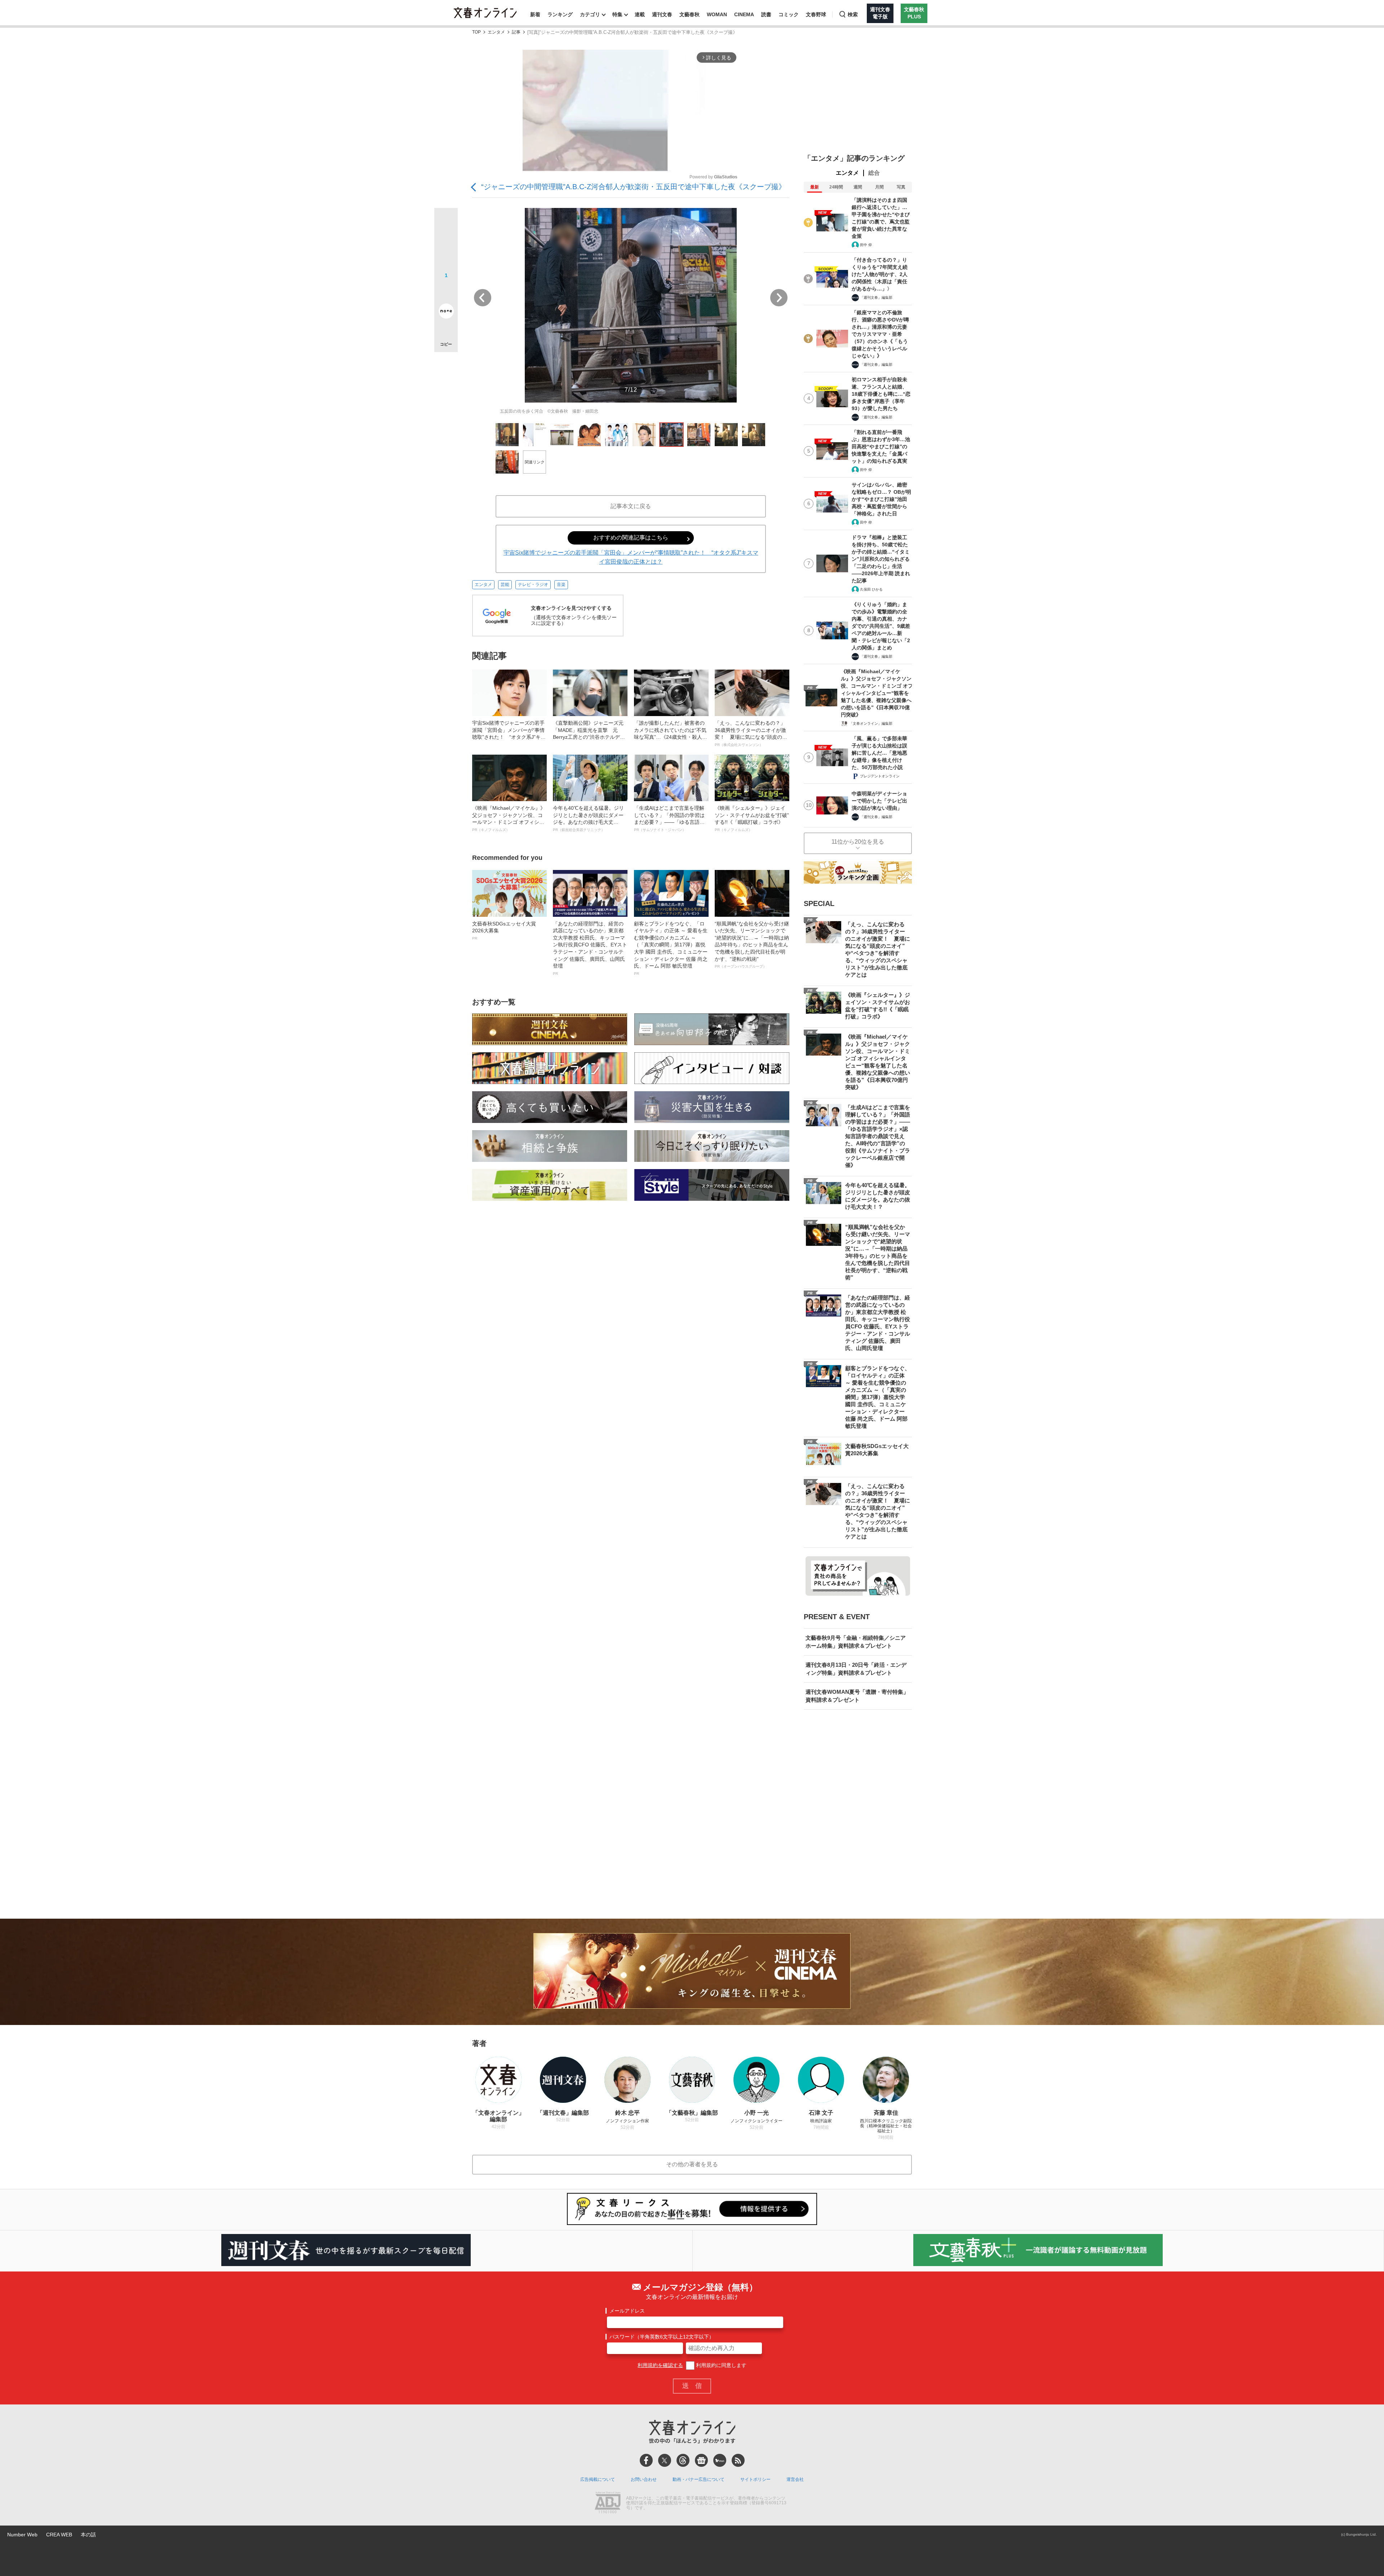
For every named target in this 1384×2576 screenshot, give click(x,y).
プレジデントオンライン (880, 776)
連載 (640, 14)
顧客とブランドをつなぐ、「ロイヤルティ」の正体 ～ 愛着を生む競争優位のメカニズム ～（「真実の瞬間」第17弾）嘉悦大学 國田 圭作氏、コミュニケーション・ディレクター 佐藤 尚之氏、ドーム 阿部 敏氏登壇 (671, 948)
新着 (535, 14)
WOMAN (717, 14)
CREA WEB (59, 2535)
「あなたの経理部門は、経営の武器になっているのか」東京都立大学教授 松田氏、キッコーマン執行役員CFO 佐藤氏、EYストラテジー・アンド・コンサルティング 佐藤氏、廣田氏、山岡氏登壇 (590, 948)
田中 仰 (866, 245)
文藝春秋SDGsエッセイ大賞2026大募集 (504, 931)
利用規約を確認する (660, 2365)
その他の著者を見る (692, 2164)
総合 (874, 173)
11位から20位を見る (858, 842)
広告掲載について (598, 2479)
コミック (789, 14)
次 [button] (779, 298)
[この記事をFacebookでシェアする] (446, 244)
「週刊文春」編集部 (876, 297)
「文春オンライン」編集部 (871, 723)
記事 (516, 32)
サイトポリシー (755, 2479)
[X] (665, 2460)
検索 (853, 14)
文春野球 (816, 14)
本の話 (88, 2535)
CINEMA (744, 14)
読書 (766, 14)
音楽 (561, 585)
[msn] (720, 2460)
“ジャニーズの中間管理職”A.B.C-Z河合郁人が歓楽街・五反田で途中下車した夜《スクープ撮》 (633, 187)
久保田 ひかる (871, 589)
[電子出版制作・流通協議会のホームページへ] (608, 2503)
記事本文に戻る (631, 506)
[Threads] (683, 2460)
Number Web (22, 2535)
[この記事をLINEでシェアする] (446, 291)
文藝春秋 (689, 14)
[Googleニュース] (701, 2460)
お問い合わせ (644, 2479)
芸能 (505, 585)
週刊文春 (662, 14)
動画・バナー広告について (698, 2479)
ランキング (560, 14)
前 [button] (483, 298)
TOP (476, 32)
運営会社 (795, 2479)
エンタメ (496, 32)
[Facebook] (646, 2460)
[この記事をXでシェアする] (446, 222)
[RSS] (738, 2460)
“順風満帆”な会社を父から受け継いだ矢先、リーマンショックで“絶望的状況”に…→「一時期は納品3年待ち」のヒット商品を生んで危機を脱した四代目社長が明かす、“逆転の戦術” (752, 945)
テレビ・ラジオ (533, 585)
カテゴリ (590, 14)
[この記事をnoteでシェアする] (446, 312)
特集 (617, 14)
